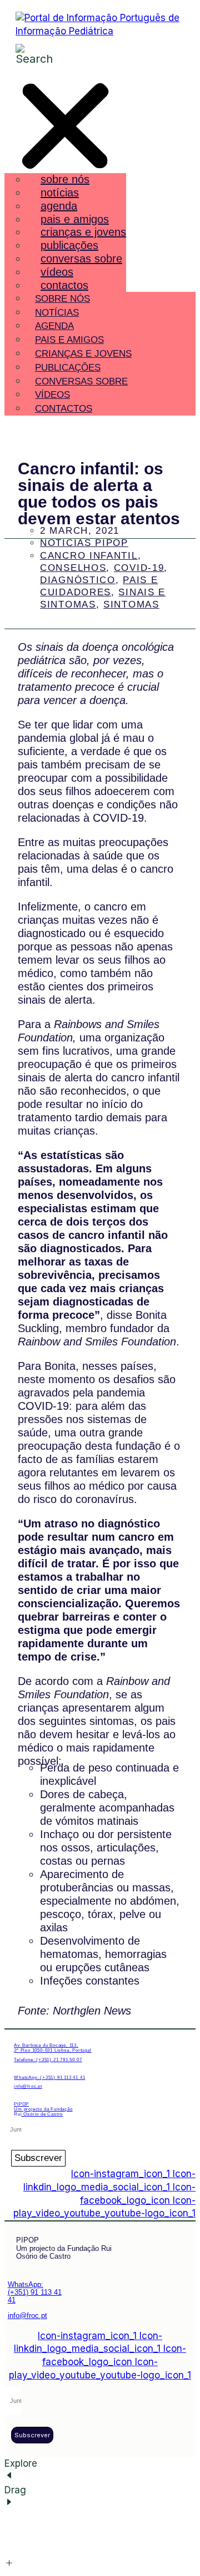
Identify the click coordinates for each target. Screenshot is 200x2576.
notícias (60, 193)
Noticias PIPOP (84, 543)
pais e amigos (75, 219)
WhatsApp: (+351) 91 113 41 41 (49, 2077)
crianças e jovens (83, 232)
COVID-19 (139, 568)
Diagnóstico (78, 580)
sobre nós (65, 179)
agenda (59, 206)
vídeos (57, 272)
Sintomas (131, 604)
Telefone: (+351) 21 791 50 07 (48, 2060)
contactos (64, 285)
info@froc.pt (28, 2086)
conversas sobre (81, 259)
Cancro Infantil (89, 556)
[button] (65, 128)
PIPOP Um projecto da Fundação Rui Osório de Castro (43, 2109)
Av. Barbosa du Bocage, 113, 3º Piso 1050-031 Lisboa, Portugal (52, 2048)
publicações (69, 245)
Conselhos (73, 568)
